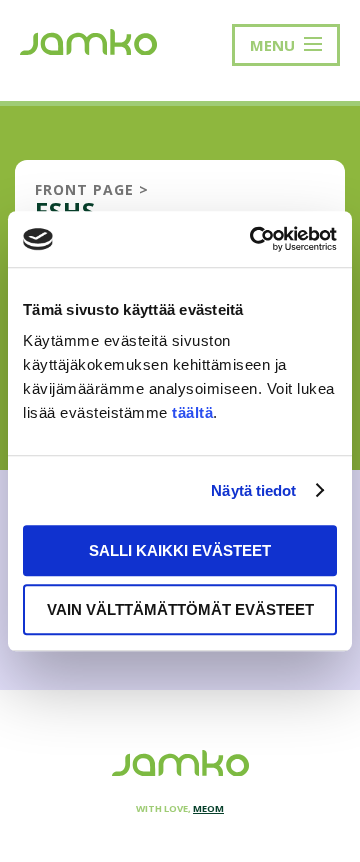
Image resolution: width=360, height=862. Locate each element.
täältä (192, 412)
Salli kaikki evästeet (180, 550)
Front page (84, 189)
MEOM (208, 808)
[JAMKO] (88, 40)
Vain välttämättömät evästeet (180, 609)
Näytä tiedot (253, 490)
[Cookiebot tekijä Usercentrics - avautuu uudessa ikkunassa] (254, 239)
